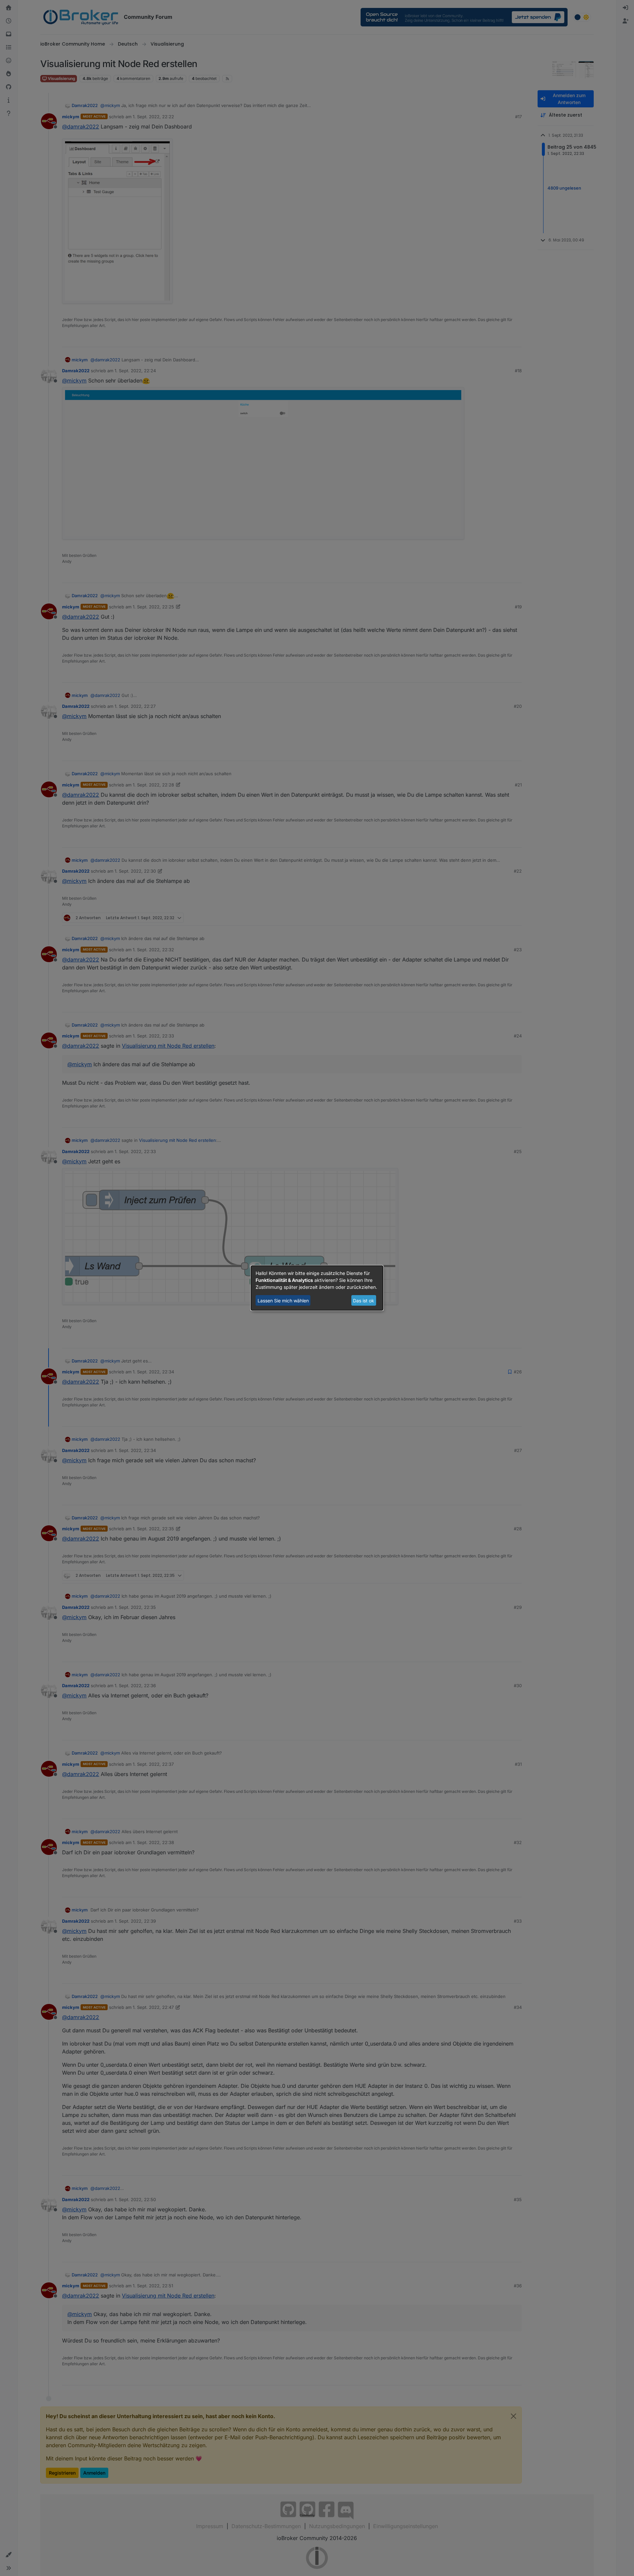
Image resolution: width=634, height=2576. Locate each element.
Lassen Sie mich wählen (283, 1301)
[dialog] (317, 1288)
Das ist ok (364, 1301)
